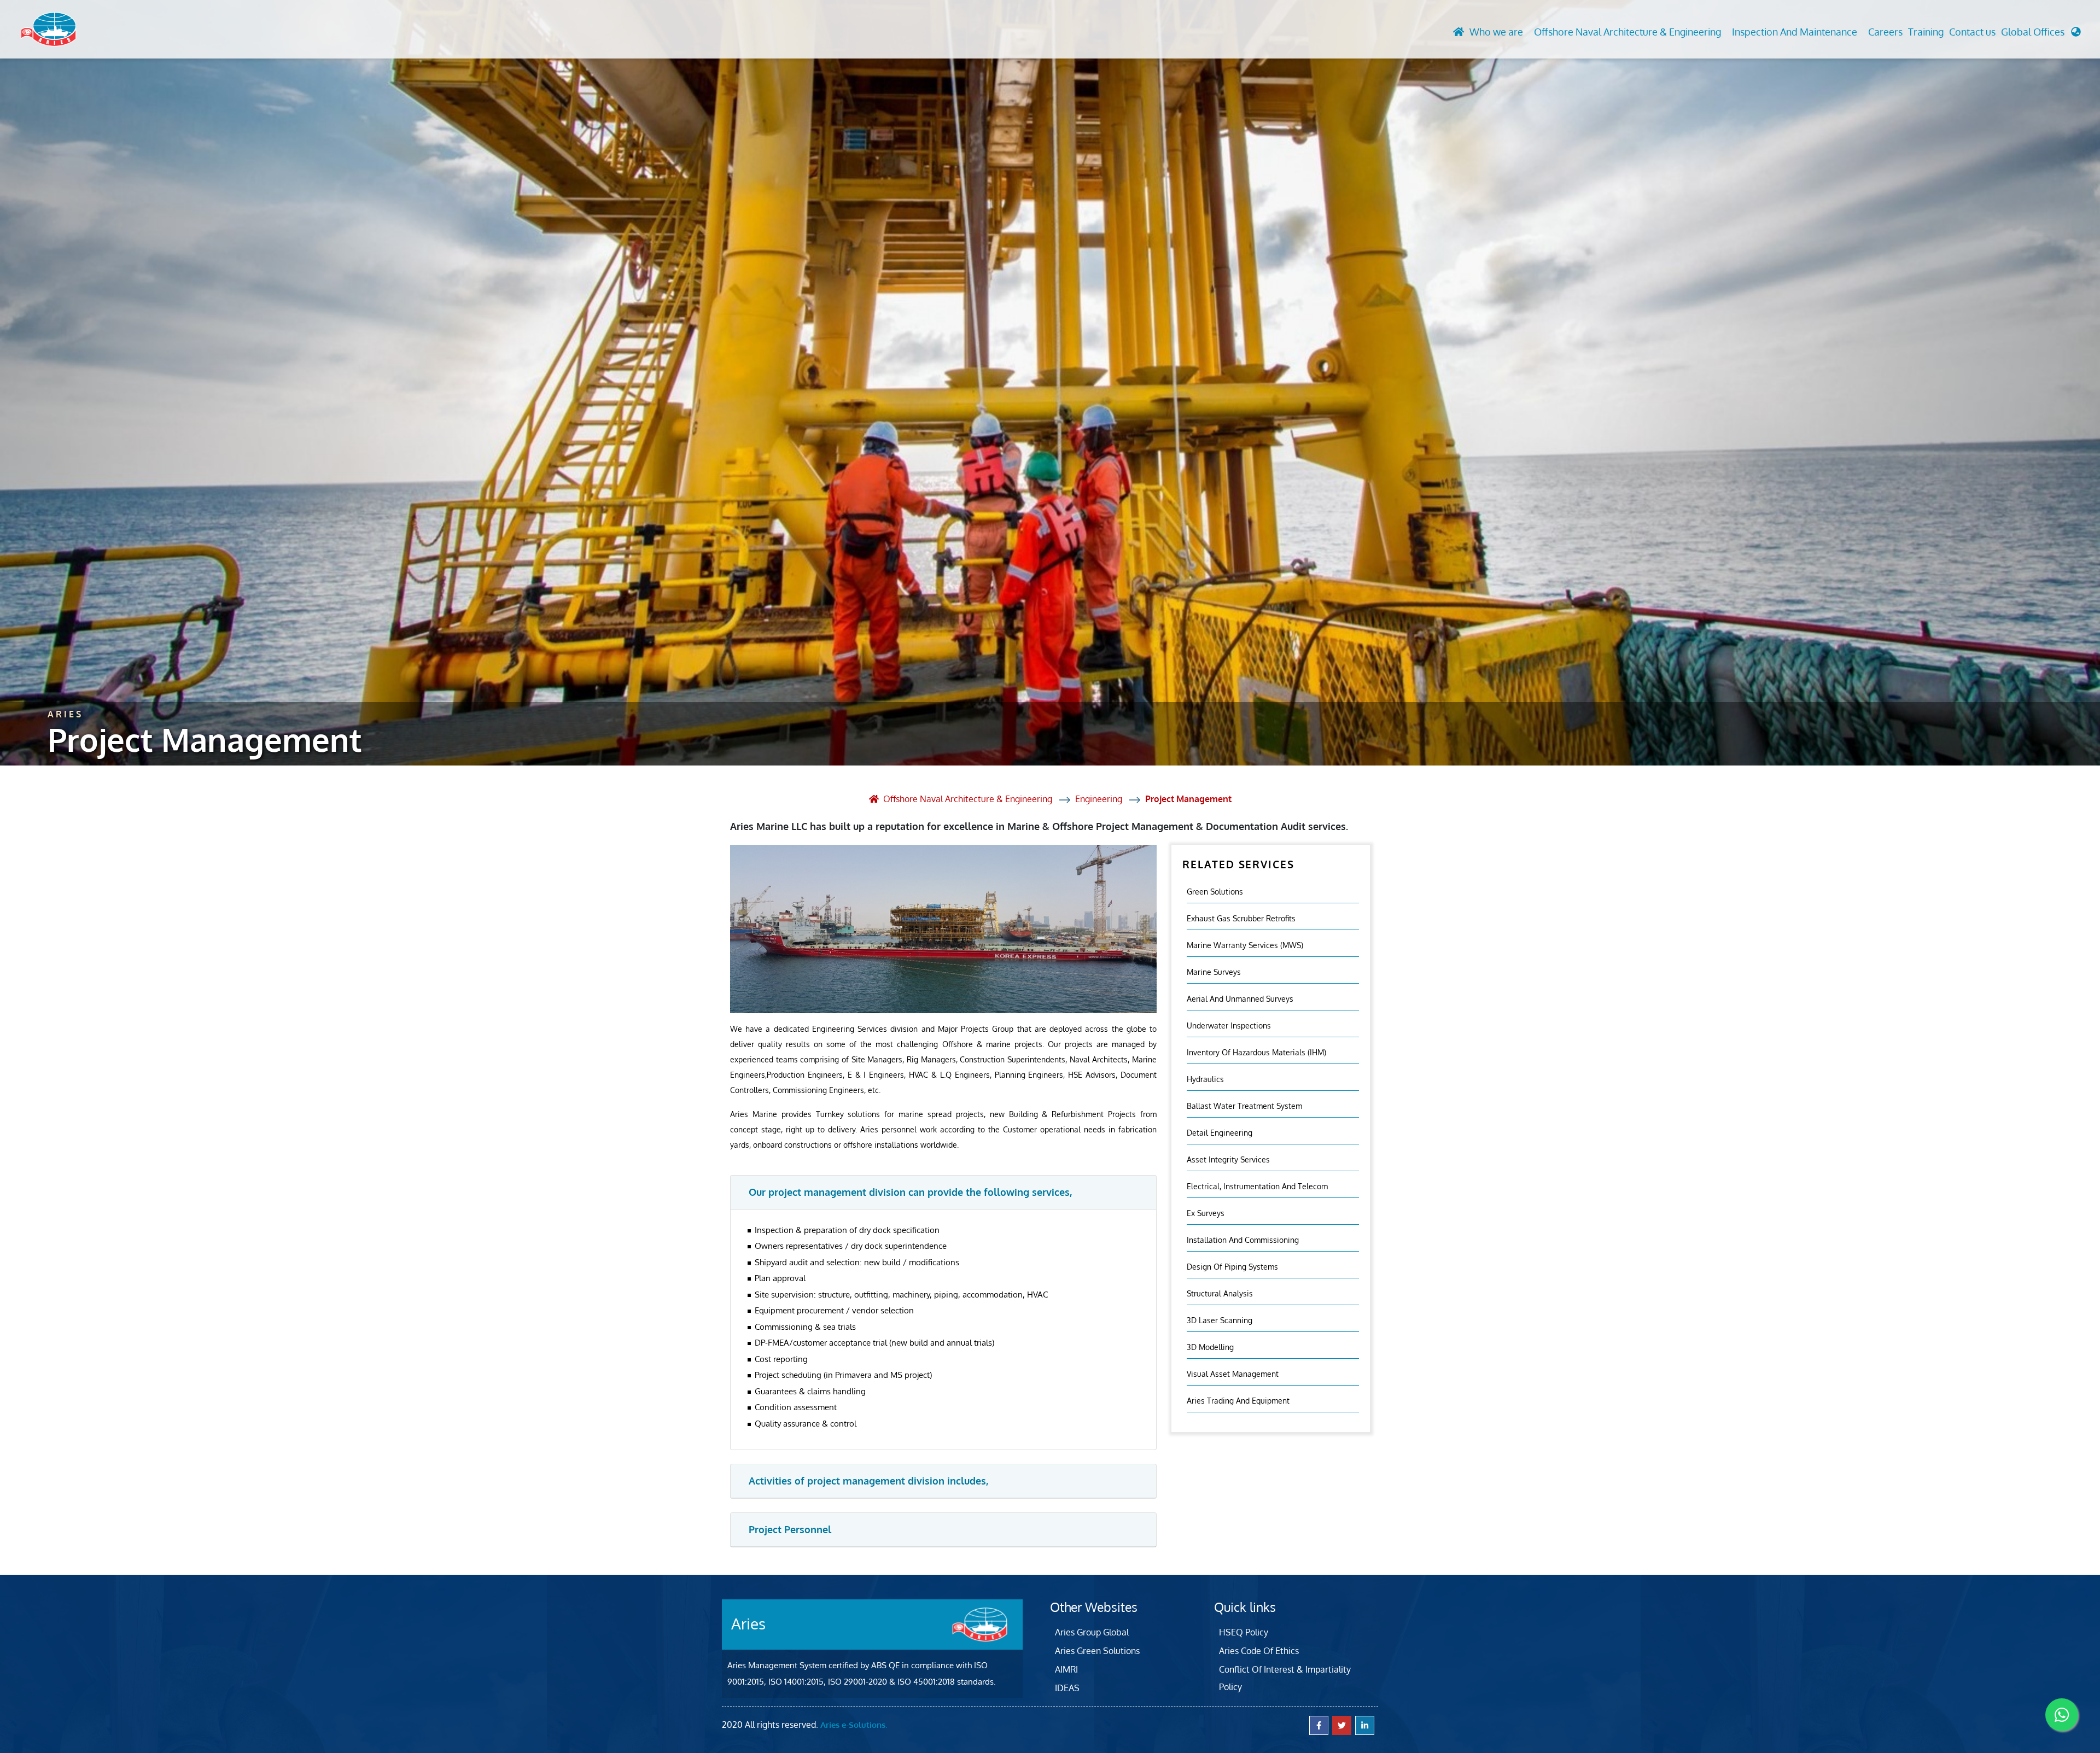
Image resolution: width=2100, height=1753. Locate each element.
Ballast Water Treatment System (1244, 1106)
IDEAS (1067, 1688)
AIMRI (1066, 1669)
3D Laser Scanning (1220, 1320)
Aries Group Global (1092, 1632)
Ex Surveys (1206, 1213)
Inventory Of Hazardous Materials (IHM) (1256, 1052)
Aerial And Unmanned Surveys (1240, 999)
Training (1926, 32)
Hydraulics (1205, 1079)
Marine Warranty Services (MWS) (1245, 945)
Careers (1885, 32)
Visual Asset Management (1233, 1374)
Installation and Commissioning (1243, 1240)
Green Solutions (1215, 892)
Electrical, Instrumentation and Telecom (1257, 1186)
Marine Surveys (1214, 972)
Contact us (1972, 32)
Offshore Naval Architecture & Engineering (1627, 32)
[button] (2041, 35)
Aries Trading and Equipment (1238, 1401)
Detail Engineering (1220, 1133)
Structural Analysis (1220, 1293)
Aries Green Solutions (1097, 1651)
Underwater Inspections (1229, 1025)
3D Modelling (1210, 1347)
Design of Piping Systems (1232, 1267)
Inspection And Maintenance (1795, 32)
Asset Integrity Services (1228, 1159)
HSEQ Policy (1244, 1632)
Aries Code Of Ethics (1259, 1651)
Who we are (1496, 32)
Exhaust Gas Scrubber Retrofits (1241, 918)
